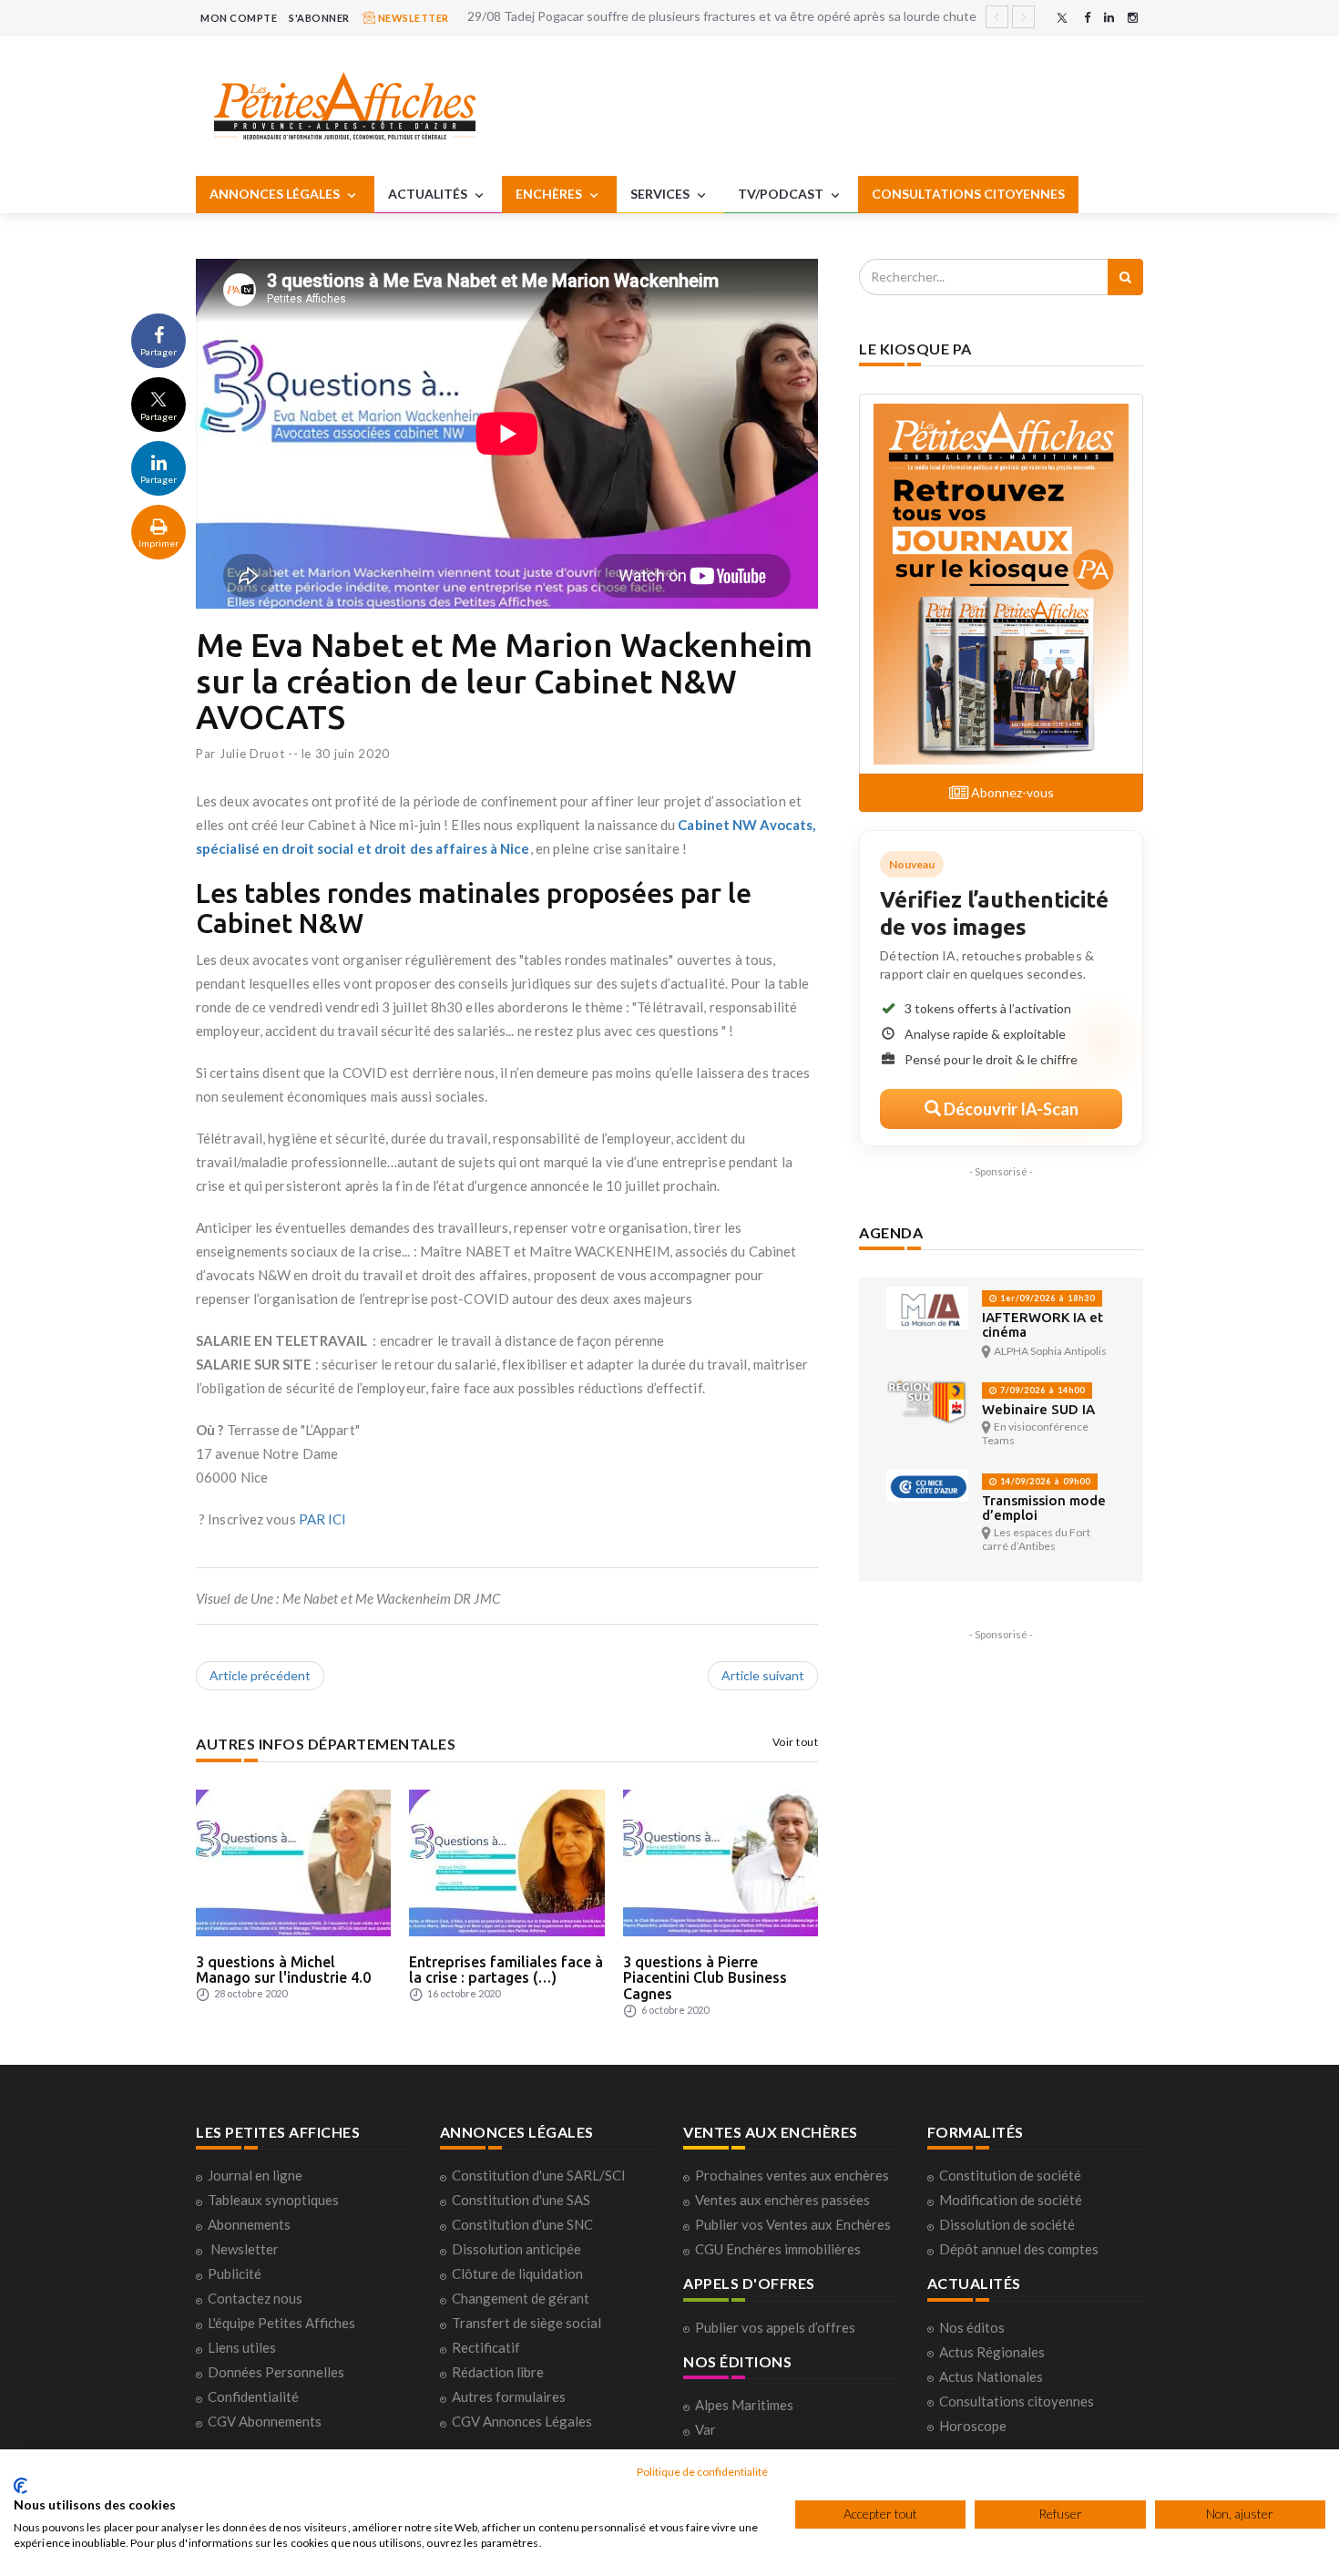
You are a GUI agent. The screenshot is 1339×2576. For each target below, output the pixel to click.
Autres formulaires (509, 2396)
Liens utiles (242, 2347)
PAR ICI (323, 1519)
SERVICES (661, 194)
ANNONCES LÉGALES (276, 194)
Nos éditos (972, 2327)
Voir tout (796, 1742)
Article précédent (260, 1675)
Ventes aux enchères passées (782, 2200)
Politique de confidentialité (702, 2472)
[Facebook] (1087, 18)
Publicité (235, 2273)
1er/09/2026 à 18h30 (1046, 1298)
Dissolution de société (1007, 2224)
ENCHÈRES (550, 194)
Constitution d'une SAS (521, 2200)
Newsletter (245, 2249)
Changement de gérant (521, 2298)
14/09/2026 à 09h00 (1044, 1481)
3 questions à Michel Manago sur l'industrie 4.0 (283, 1970)
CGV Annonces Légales (522, 2421)
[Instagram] (1133, 18)
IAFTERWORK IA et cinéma (1043, 1324)
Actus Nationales (991, 2376)
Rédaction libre (498, 2372)
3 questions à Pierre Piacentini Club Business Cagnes (705, 1978)
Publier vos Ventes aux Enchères (793, 2224)
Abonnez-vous (1011, 792)
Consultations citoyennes (1017, 2401)
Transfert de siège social (526, 2323)
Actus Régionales (992, 2352)
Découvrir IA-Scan (1010, 1109)
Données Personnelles (276, 2372)
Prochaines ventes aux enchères (792, 2175)
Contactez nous (255, 2298)
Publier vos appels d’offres (775, 2327)
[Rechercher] (1125, 277)
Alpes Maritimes (744, 2405)
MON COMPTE (239, 18)
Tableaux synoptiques (273, 2200)
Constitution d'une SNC (522, 2224)
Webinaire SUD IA (1038, 1409)
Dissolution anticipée (516, 2249)
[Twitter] (1062, 18)
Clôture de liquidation (517, 2273)
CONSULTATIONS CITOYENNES (968, 194)
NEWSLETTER (412, 18)
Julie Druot (252, 754)
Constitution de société (1010, 2175)
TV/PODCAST (782, 194)
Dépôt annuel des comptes (1019, 2249)
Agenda (891, 1232)
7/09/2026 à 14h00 (1041, 1390)
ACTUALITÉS (429, 194)
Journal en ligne (255, 2175)
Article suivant (763, 1675)
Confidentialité (253, 2396)
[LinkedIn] (1109, 18)
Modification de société (1011, 2200)
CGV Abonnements (265, 2421)
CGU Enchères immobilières (778, 2249)
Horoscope (973, 2426)
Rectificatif (486, 2347)
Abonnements (249, 2224)
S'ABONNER (319, 18)
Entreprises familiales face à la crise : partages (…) (506, 1970)
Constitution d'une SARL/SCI (539, 2175)
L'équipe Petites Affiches (281, 2323)
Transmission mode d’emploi (1044, 1508)
